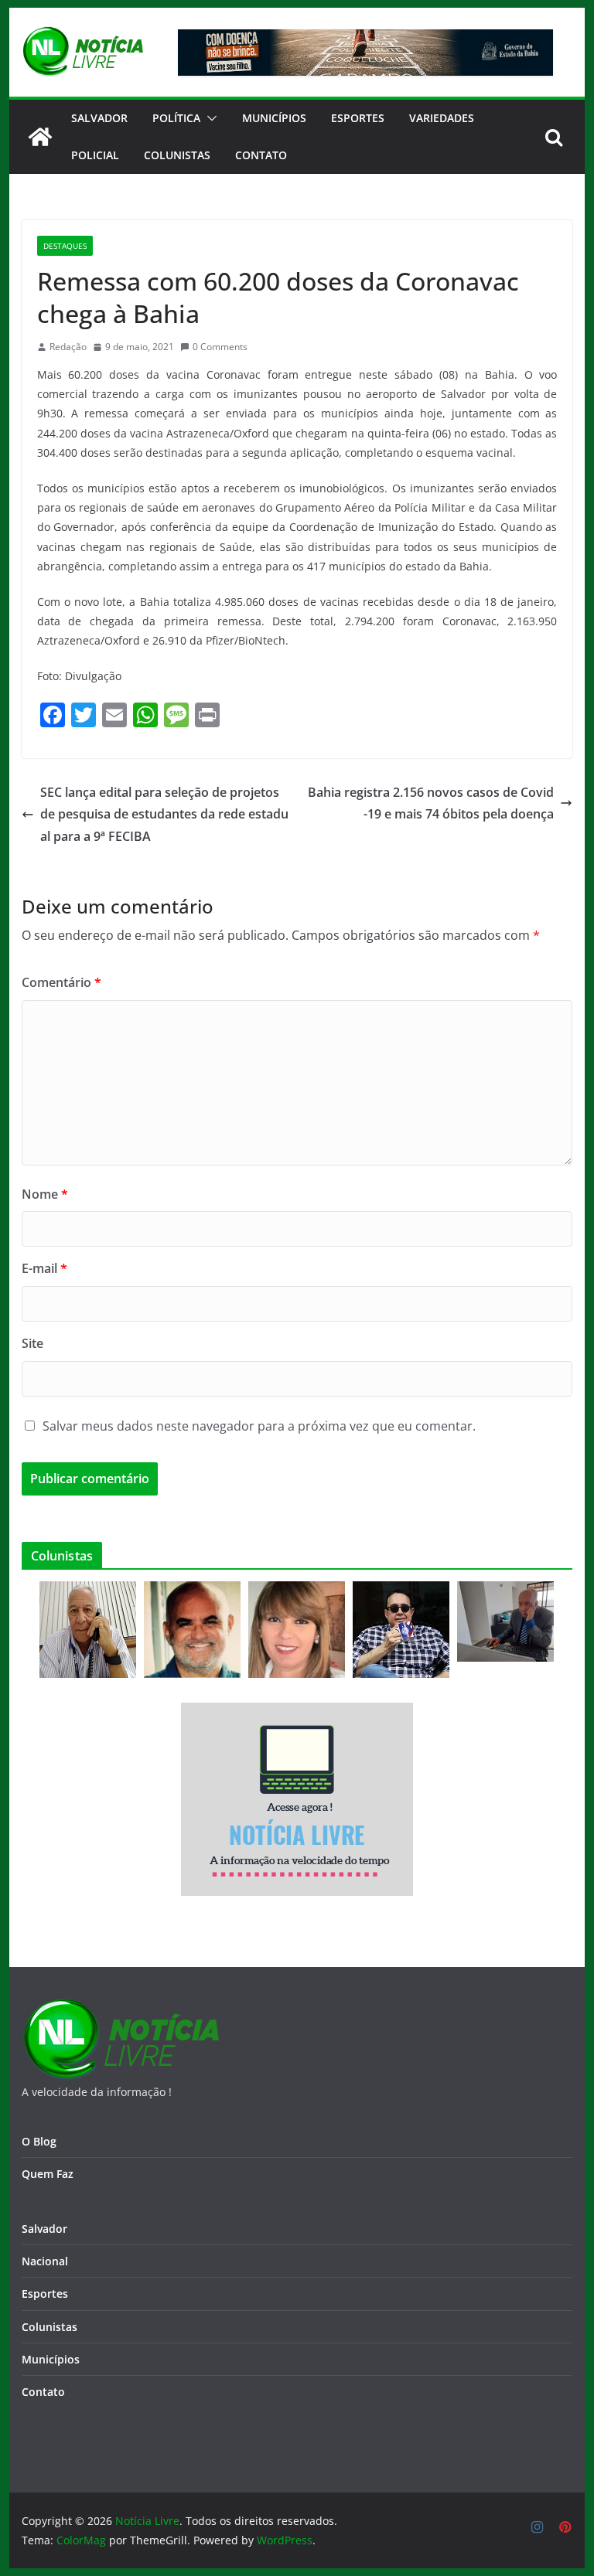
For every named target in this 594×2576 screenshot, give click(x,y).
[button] (209, 118)
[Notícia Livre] (40, 137)
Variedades (442, 118)
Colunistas (177, 155)
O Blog (39, 2141)
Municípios (274, 118)
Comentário (61, 982)
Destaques (65, 246)
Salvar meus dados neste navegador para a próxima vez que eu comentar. (259, 1426)
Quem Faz (48, 2174)
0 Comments (220, 347)
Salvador (99, 118)
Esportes (358, 118)
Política (176, 118)
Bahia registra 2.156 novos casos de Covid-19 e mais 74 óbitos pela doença (431, 803)
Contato (43, 2392)
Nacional (45, 2261)
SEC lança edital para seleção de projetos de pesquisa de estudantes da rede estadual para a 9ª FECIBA (164, 815)
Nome (45, 1194)
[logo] (120, 2008)
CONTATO (261, 155)
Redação (68, 347)
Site (32, 1343)
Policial (95, 155)
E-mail (44, 1268)
